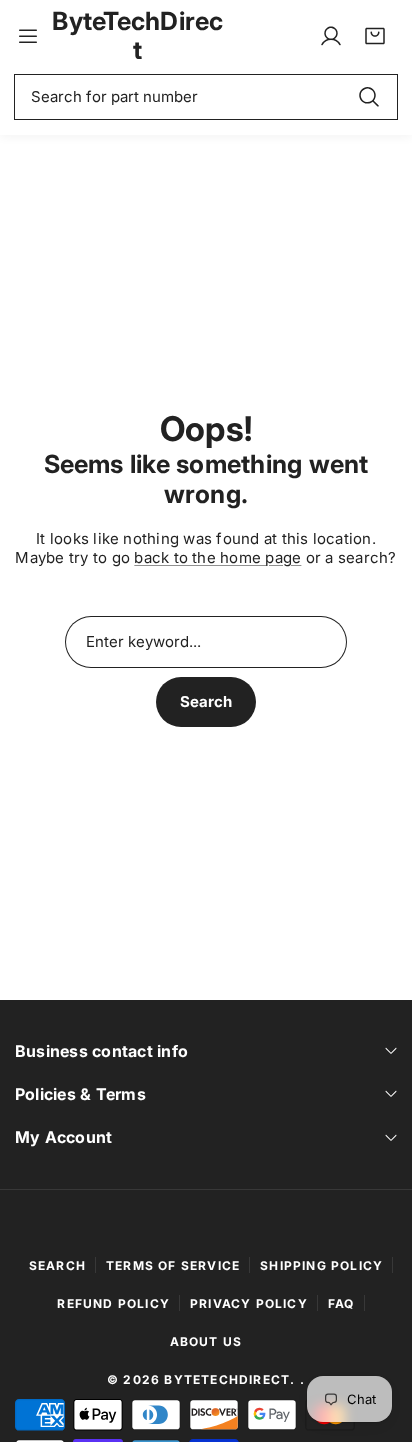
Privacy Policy (249, 1303)
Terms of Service (173, 1265)
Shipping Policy (321, 1265)
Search (206, 701)
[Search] (369, 96)
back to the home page (217, 557)
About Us (206, 1341)
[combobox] (206, 97)
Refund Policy (113, 1303)
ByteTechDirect (227, 1379)
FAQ (341, 1303)
